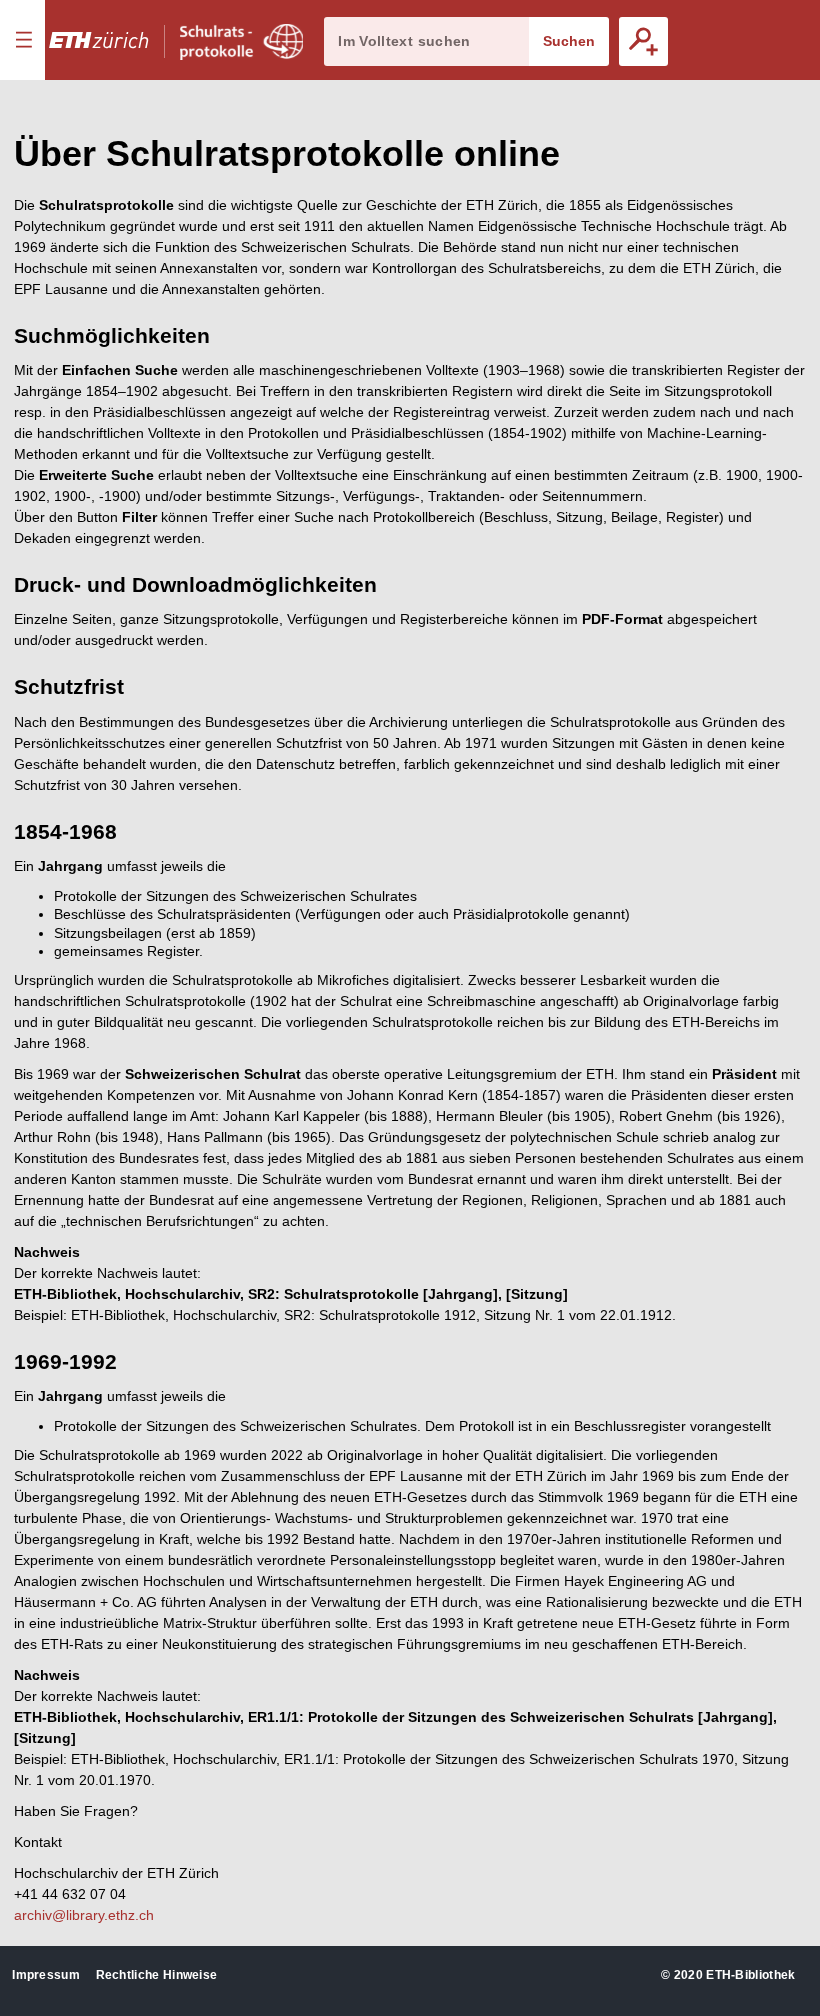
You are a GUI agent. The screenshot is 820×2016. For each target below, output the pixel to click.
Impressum (46, 1975)
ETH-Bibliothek (750, 1975)
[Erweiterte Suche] (643, 41)
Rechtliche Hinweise (157, 1975)
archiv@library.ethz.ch (84, 1915)
